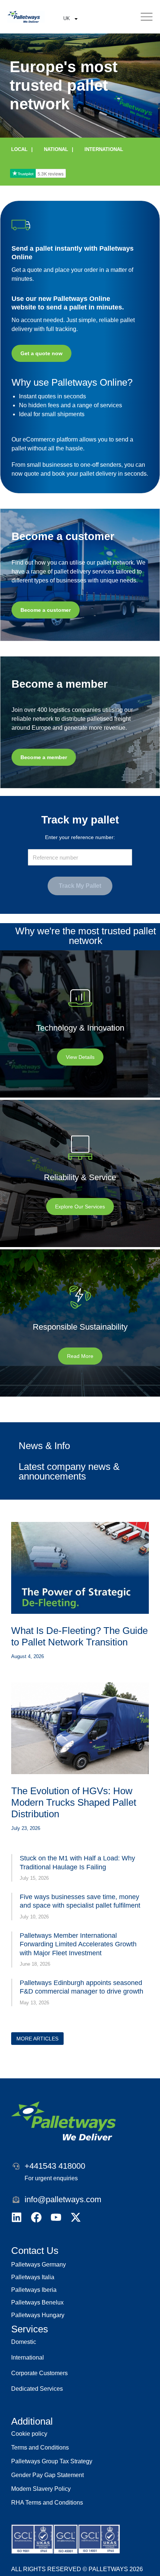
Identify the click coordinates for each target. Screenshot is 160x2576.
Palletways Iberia (34, 2290)
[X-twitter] (76, 2217)
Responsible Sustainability (80, 1327)
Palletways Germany (39, 2265)
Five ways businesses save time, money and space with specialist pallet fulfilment (80, 1901)
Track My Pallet (80, 886)
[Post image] (80, 1568)
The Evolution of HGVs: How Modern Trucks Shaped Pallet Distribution (74, 1802)
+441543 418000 (55, 2166)
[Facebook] (36, 2217)
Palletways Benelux (37, 2302)
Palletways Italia (33, 2277)
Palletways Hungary (38, 2315)
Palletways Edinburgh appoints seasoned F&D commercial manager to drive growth (81, 1987)
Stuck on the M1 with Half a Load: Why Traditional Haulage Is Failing (77, 1862)
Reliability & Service (80, 1177)
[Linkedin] (17, 2217)
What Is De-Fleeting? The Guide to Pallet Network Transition (79, 1636)
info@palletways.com (63, 2199)
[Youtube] (56, 2217)
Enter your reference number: (80, 837)
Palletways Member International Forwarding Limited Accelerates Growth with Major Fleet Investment (78, 1944)
